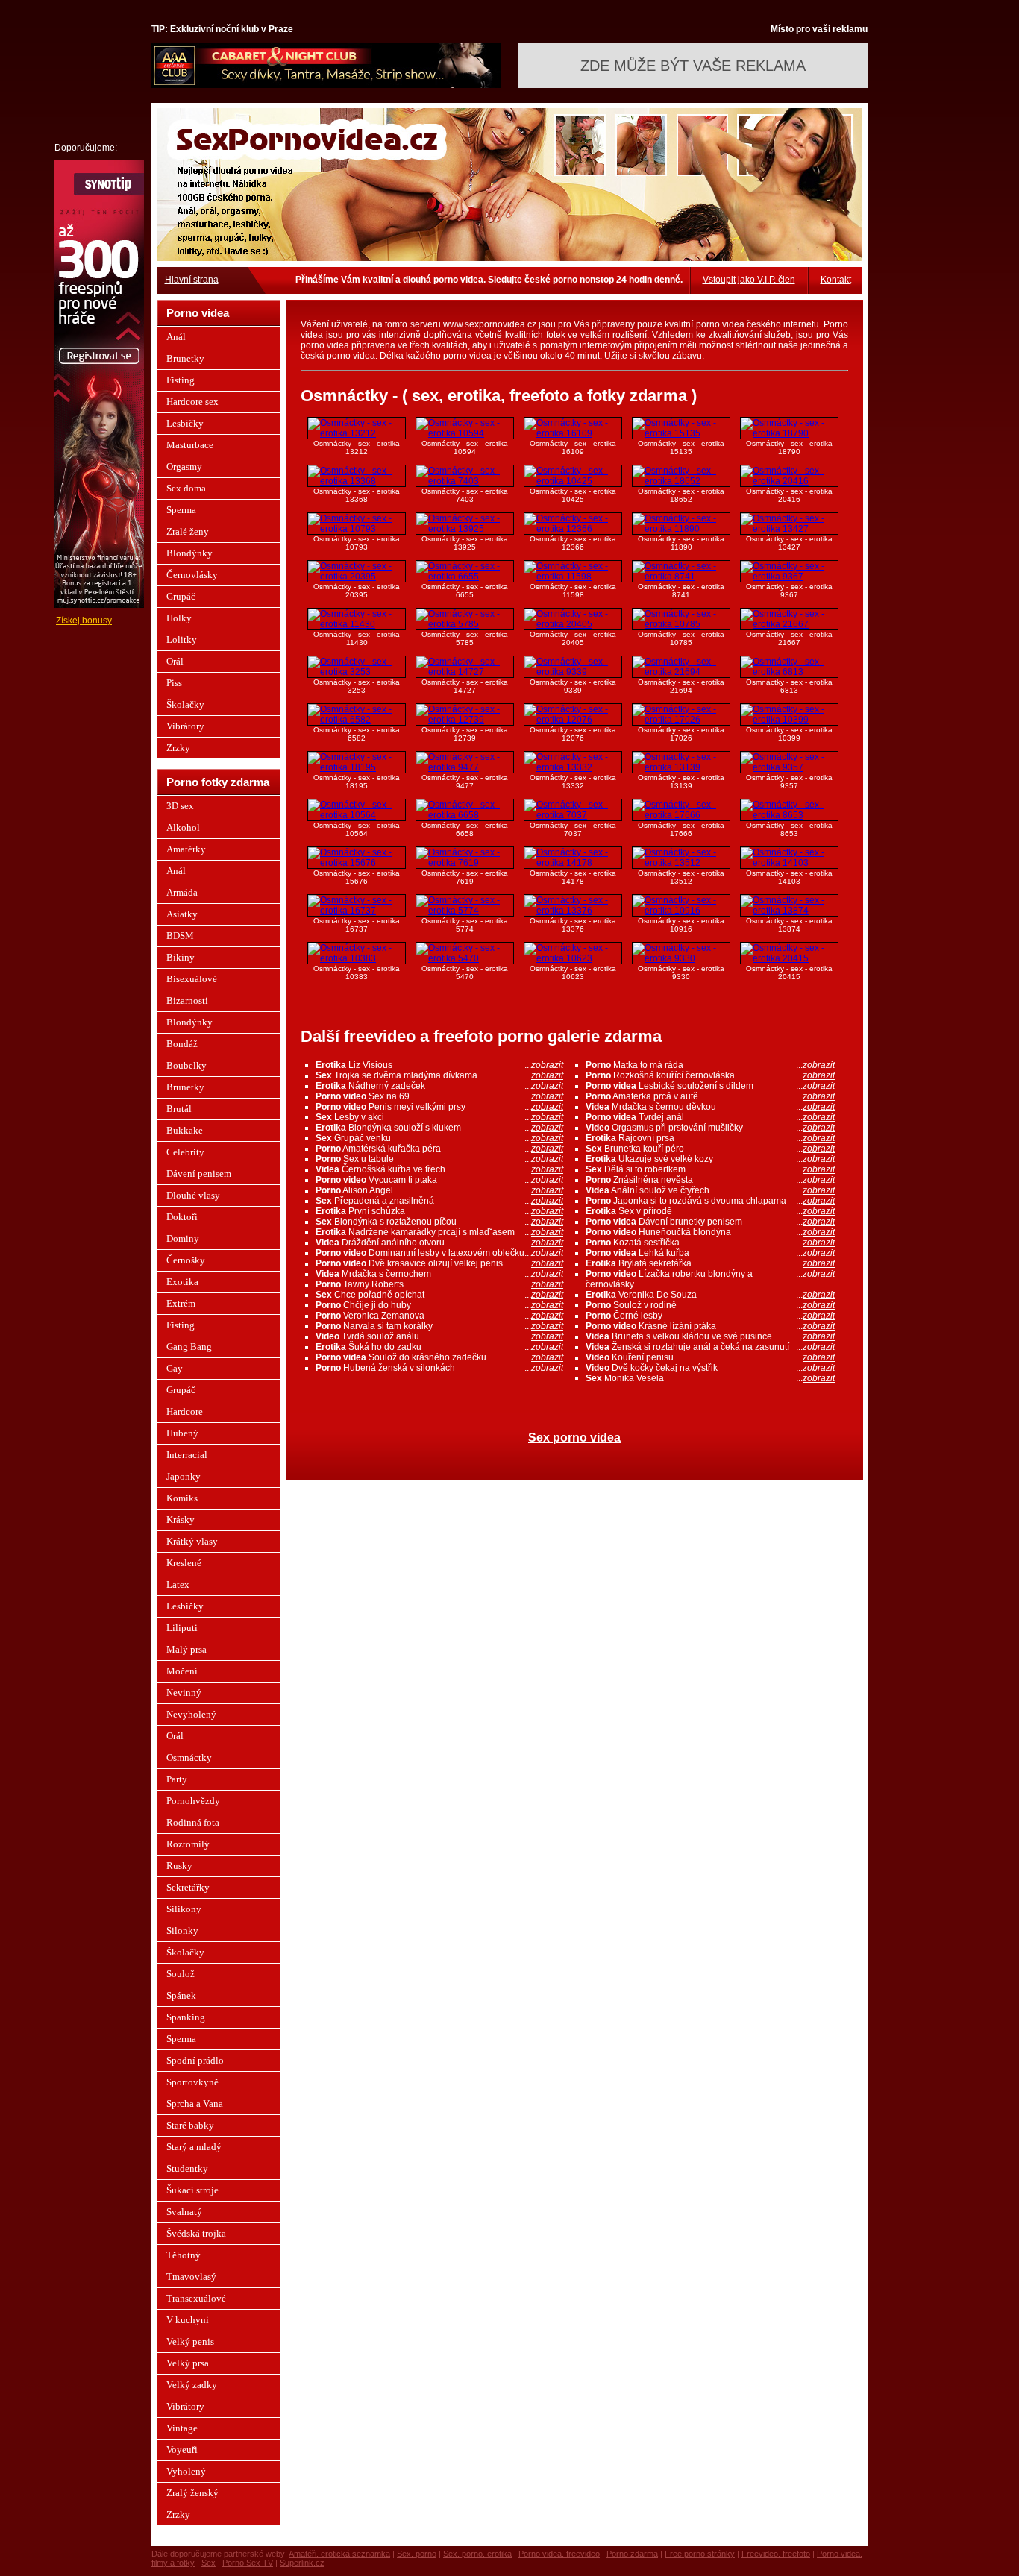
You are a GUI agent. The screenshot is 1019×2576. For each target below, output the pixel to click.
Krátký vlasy (192, 1541)
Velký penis (190, 2341)
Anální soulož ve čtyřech (710, 1190)
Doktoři (182, 1217)
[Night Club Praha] (326, 85)
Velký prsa (188, 2363)
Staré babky (190, 2125)
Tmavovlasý (191, 2277)
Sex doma (186, 488)
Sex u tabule (439, 1159)
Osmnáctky (189, 1757)
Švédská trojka (196, 2233)
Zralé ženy (188, 531)
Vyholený (186, 2471)
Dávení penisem (199, 1174)
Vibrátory (185, 726)
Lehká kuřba (710, 1253)
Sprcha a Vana (195, 2104)
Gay (175, 1368)
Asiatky (182, 914)
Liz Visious (439, 1065)
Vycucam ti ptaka (439, 1180)
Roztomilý (188, 1844)
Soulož (181, 1974)
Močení (182, 1671)
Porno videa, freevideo (559, 2554)
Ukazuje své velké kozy (710, 1159)
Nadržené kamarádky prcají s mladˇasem (439, 1232)
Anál (176, 337)
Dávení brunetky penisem (710, 1222)
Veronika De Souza (710, 1295)
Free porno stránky (700, 2554)
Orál (175, 661)
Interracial (187, 1455)
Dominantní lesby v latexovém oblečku (439, 1253)
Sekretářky (188, 1887)
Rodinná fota (193, 1822)
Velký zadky (192, 2385)
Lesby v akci (439, 1117)
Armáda (182, 892)
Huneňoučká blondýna (710, 1232)
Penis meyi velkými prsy (439, 1107)
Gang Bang (189, 1347)
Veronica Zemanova (439, 1316)
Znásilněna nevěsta (710, 1180)
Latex (178, 1584)
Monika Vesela (710, 1378)
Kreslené (184, 1563)
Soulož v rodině (710, 1305)
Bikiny (181, 957)
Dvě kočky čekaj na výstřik (710, 1368)
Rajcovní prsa (710, 1138)
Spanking (186, 2017)
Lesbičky (185, 423)
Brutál (179, 1109)
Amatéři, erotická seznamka (339, 2554)
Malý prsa (186, 1649)
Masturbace (190, 445)
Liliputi (182, 1628)
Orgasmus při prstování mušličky (710, 1128)
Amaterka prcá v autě (710, 1096)
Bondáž (182, 1044)
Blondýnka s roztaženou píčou (439, 1222)
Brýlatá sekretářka (710, 1263)
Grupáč (181, 596)
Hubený (182, 1433)
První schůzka (439, 1211)
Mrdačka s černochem (439, 1274)
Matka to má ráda (710, 1065)
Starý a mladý (194, 2147)
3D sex (180, 806)
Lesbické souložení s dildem (710, 1086)
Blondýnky (189, 553)
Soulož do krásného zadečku (439, 1357)
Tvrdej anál (710, 1117)
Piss (174, 683)
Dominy (183, 1238)
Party (177, 1779)
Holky (179, 618)
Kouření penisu (710, 1357)
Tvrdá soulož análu (439, 1336)
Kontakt (836, 280)
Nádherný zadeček (439, 1086)
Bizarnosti (187, 1000)
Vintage (182, 2428)
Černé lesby (710, 1316)
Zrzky (178, 748)
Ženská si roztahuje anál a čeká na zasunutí (710, 1347)
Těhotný (184, 2255)
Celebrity (185, 1152)
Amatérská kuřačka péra (439, 1149)
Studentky (187, 2168)
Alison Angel (439, 1190)
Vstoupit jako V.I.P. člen (749, 280)
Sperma (181, 510)
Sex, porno (417, 2554)
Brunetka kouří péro (710, 1149)
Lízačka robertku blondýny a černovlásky (710, 1279)
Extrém (181, 1303)
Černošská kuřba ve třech (439, 1169)
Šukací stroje (192, 2190)
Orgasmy (184, 466)
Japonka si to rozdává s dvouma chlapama (710, 1201)
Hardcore (185, 1411)
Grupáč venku (439, 1138)
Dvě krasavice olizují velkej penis (439, 1263)
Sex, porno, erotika (477, 2554)
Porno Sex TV (248, 2563)
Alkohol (183, 827)
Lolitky (182, 640)
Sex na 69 (439, 1096)
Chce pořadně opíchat (439, 1295)
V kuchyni (188, 2320)
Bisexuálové (192, 979)
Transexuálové (196, 2298)
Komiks (182, 1498)
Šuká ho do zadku (439, 1347)
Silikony (184, 1909)
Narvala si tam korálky (439, 1326)
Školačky (185, 704)
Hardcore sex (192, 402)
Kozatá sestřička (710, 1243)
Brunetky (185, 358)
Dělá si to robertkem (710, 1169)
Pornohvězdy (193, 1801)
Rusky (179, 1866)
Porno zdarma (632, 2554)
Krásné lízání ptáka (710, 1326)
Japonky (184, 1476)
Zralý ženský (192, 2493)
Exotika (182, 1282)
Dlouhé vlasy (193, 1195)
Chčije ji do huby (439, 1305)
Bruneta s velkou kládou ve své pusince (710, 1336)
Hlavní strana (192, 280)
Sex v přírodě (710, 1211)
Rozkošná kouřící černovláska (710, 1075)
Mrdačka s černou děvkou (710, 1107)
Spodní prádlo (195, 2060)
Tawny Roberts (439, 1284)
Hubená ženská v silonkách (439, 1368)
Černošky (186, 1260)
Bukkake (185, 1130)
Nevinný (184, 1693)
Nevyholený (191, 1714)
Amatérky (186, 849)
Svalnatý (184, 2212)
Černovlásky (192, 575)
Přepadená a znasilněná (439, 1201)
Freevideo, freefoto (776, 2554)
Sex (208, 2563)
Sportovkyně (192, 2082)
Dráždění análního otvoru (439, 1243)
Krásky (181, 1520)
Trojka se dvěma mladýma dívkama (439, 1075)
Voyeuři (182, 2450)
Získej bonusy (84, 621)
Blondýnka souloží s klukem (439, 1128)
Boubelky (186, 1065)
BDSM (180, 936)
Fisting (181, 380)
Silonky (182, 1931)
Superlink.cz (302, 2563)
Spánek (181, 1995)
